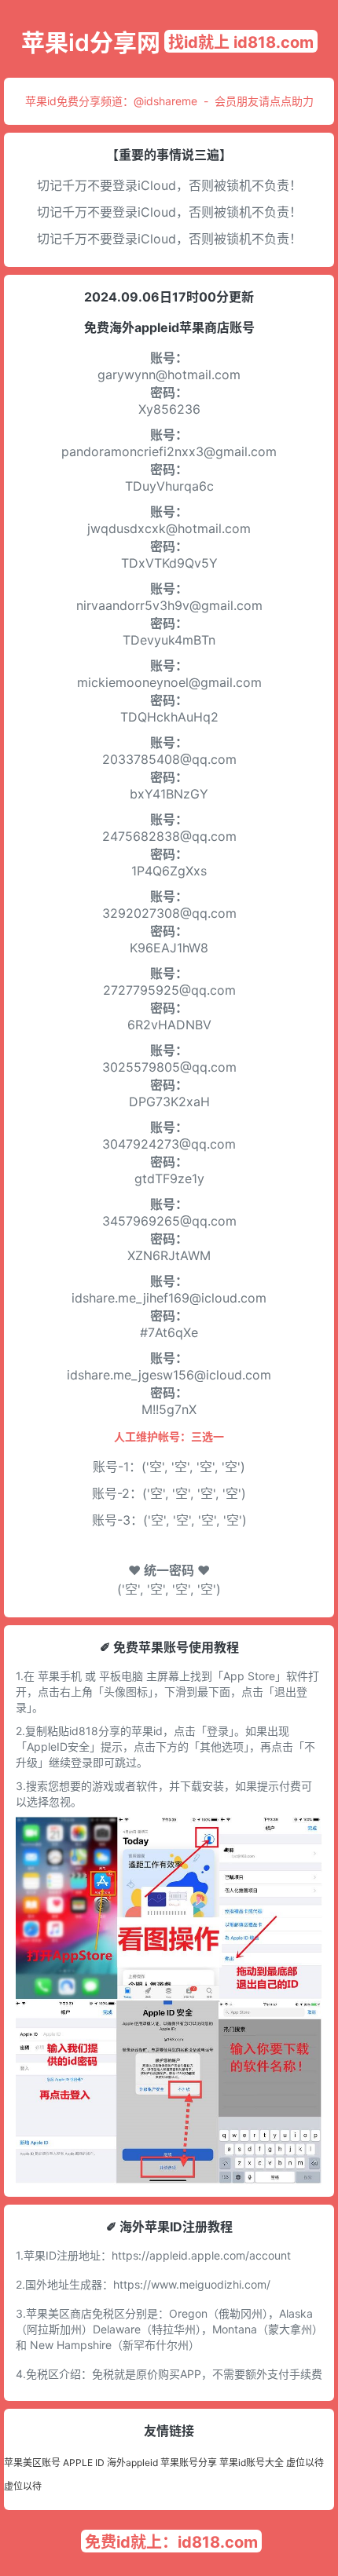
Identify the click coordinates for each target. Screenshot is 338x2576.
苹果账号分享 (189, 2463)
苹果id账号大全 (252, 2463)
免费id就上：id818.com (171, 2542)
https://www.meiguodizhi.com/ (192, 2284)
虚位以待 (305, 2463)
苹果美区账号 (32, 2463)
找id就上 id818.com (241, 42)
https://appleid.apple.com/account (201, 2255)
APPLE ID (84, 2463)
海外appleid (132, 2463)
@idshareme (165, 101)
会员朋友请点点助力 (264, 101)
